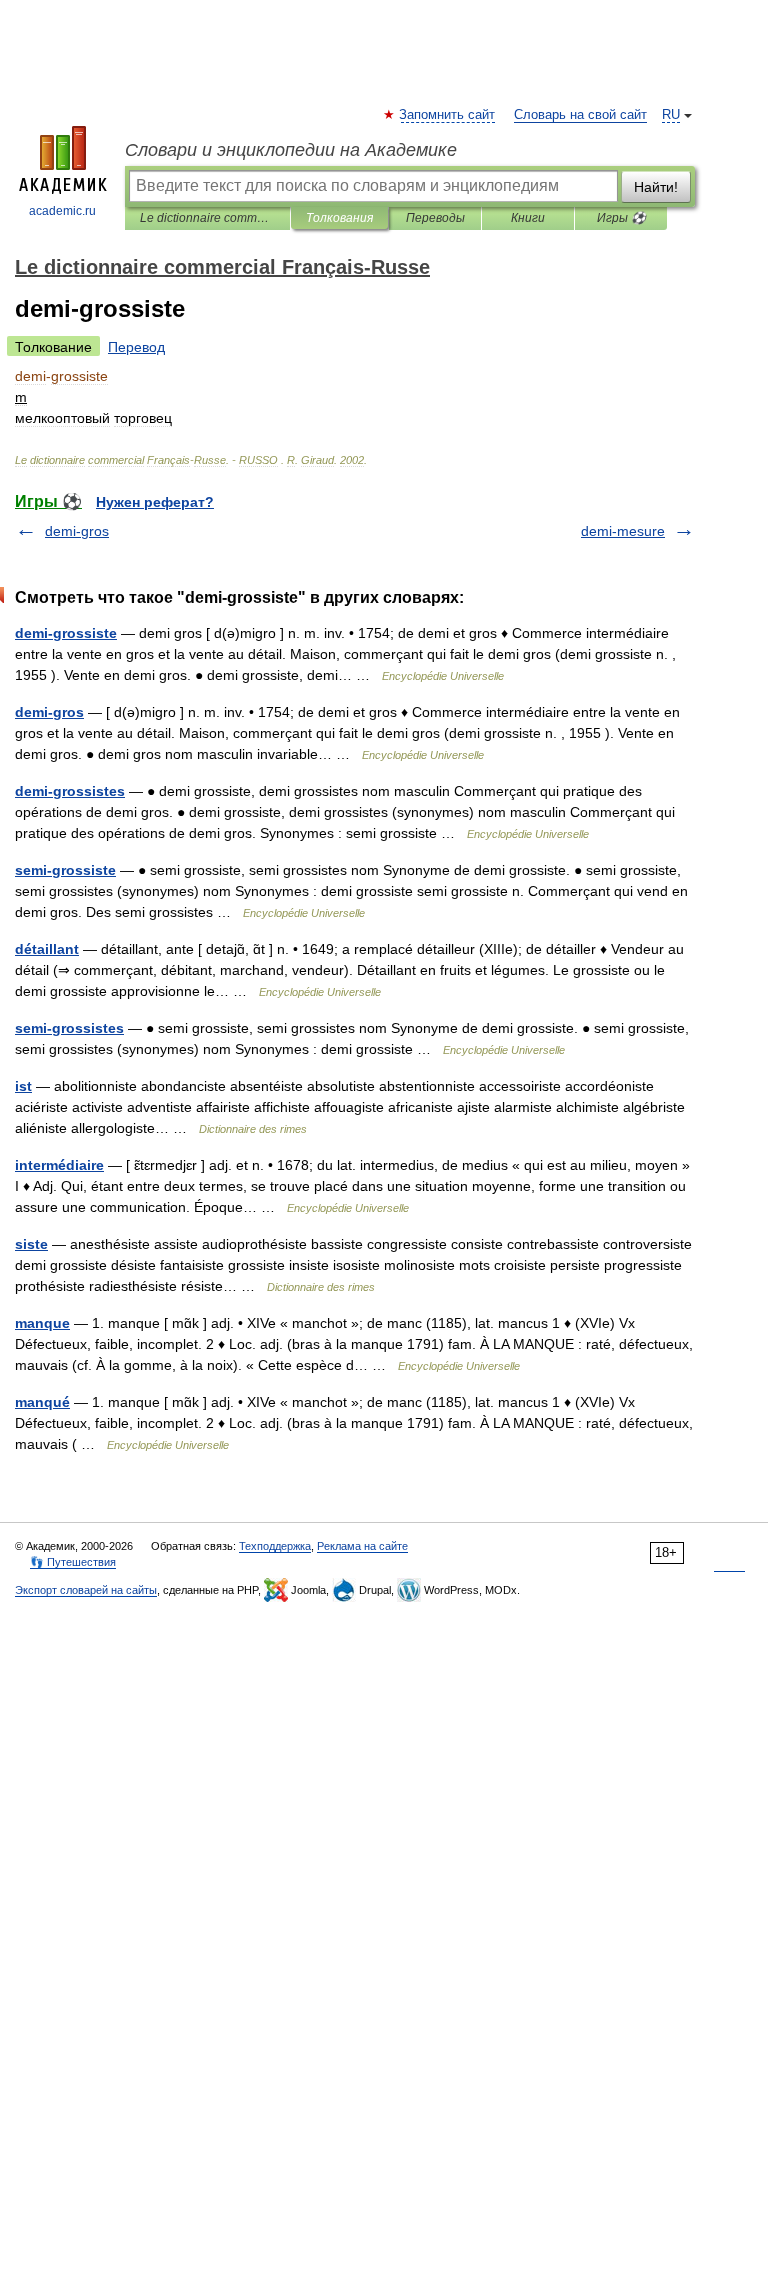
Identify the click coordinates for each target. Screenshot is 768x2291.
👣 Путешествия (73, 1562)
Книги (528, 218)
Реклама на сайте (362, 1546)
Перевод (136, 347)
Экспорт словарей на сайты (86, 1590)
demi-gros (77, 531)
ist (23, 1086)
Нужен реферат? (155, 502)
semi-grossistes (69, 1028)
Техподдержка (275, 1546)
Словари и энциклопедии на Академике (291, 150)
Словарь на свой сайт (580, 115)
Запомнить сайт (448, 115)
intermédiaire (59, 1165)
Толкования (339, 218)
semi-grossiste (65, 870)
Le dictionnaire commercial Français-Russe (207, 218)
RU (671, 115)
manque (42, 1323)
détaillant (47, 949)
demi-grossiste (66, 633)
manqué (42, 1402)
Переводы (435, 218)
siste (31, 1244)
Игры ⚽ (621, 218)
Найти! (656, 187)
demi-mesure (623, 531)
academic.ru (62, 211)
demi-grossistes (70, 791)
